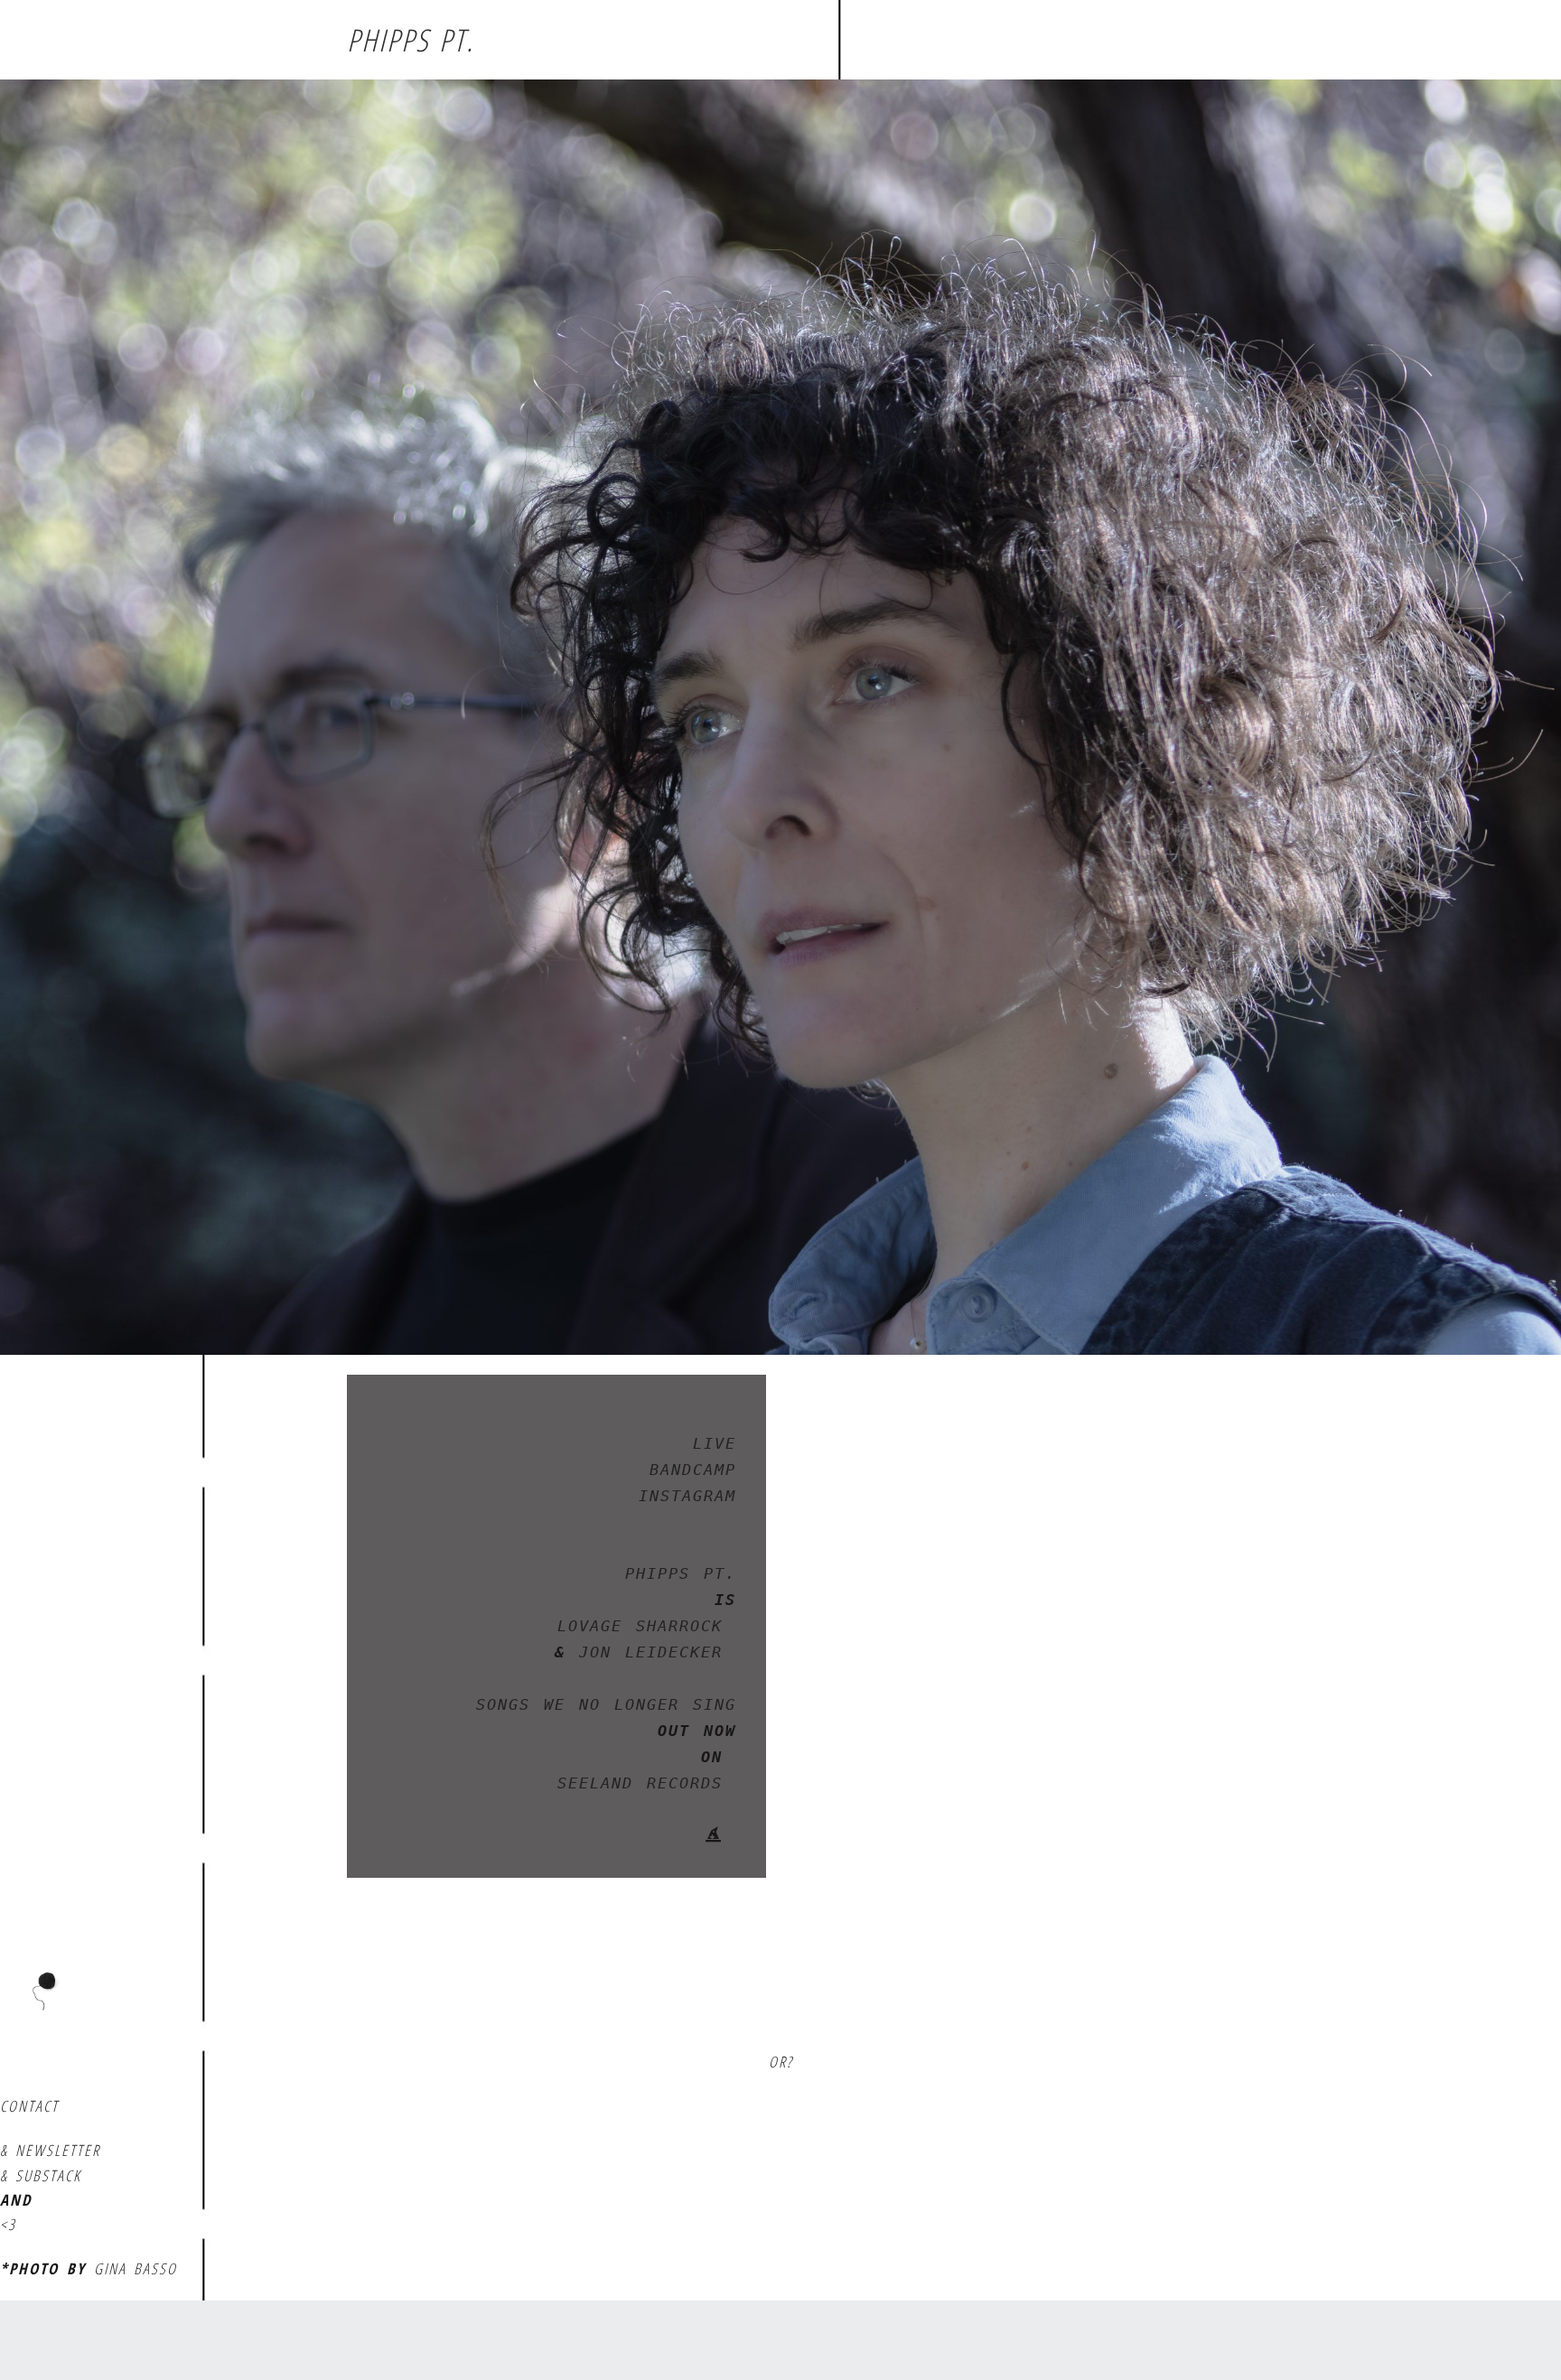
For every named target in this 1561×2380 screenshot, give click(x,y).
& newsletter (50, 2150)
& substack (41, 2175)
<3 (8, 2224)
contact (29, 2106)
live (715, 1443)
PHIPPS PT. (411, 40)
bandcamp (693, 1470)
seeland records (647, 1783)
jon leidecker (651, 1652)
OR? (781, 2062)
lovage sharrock (647, 1626)
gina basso (136, 2268)
